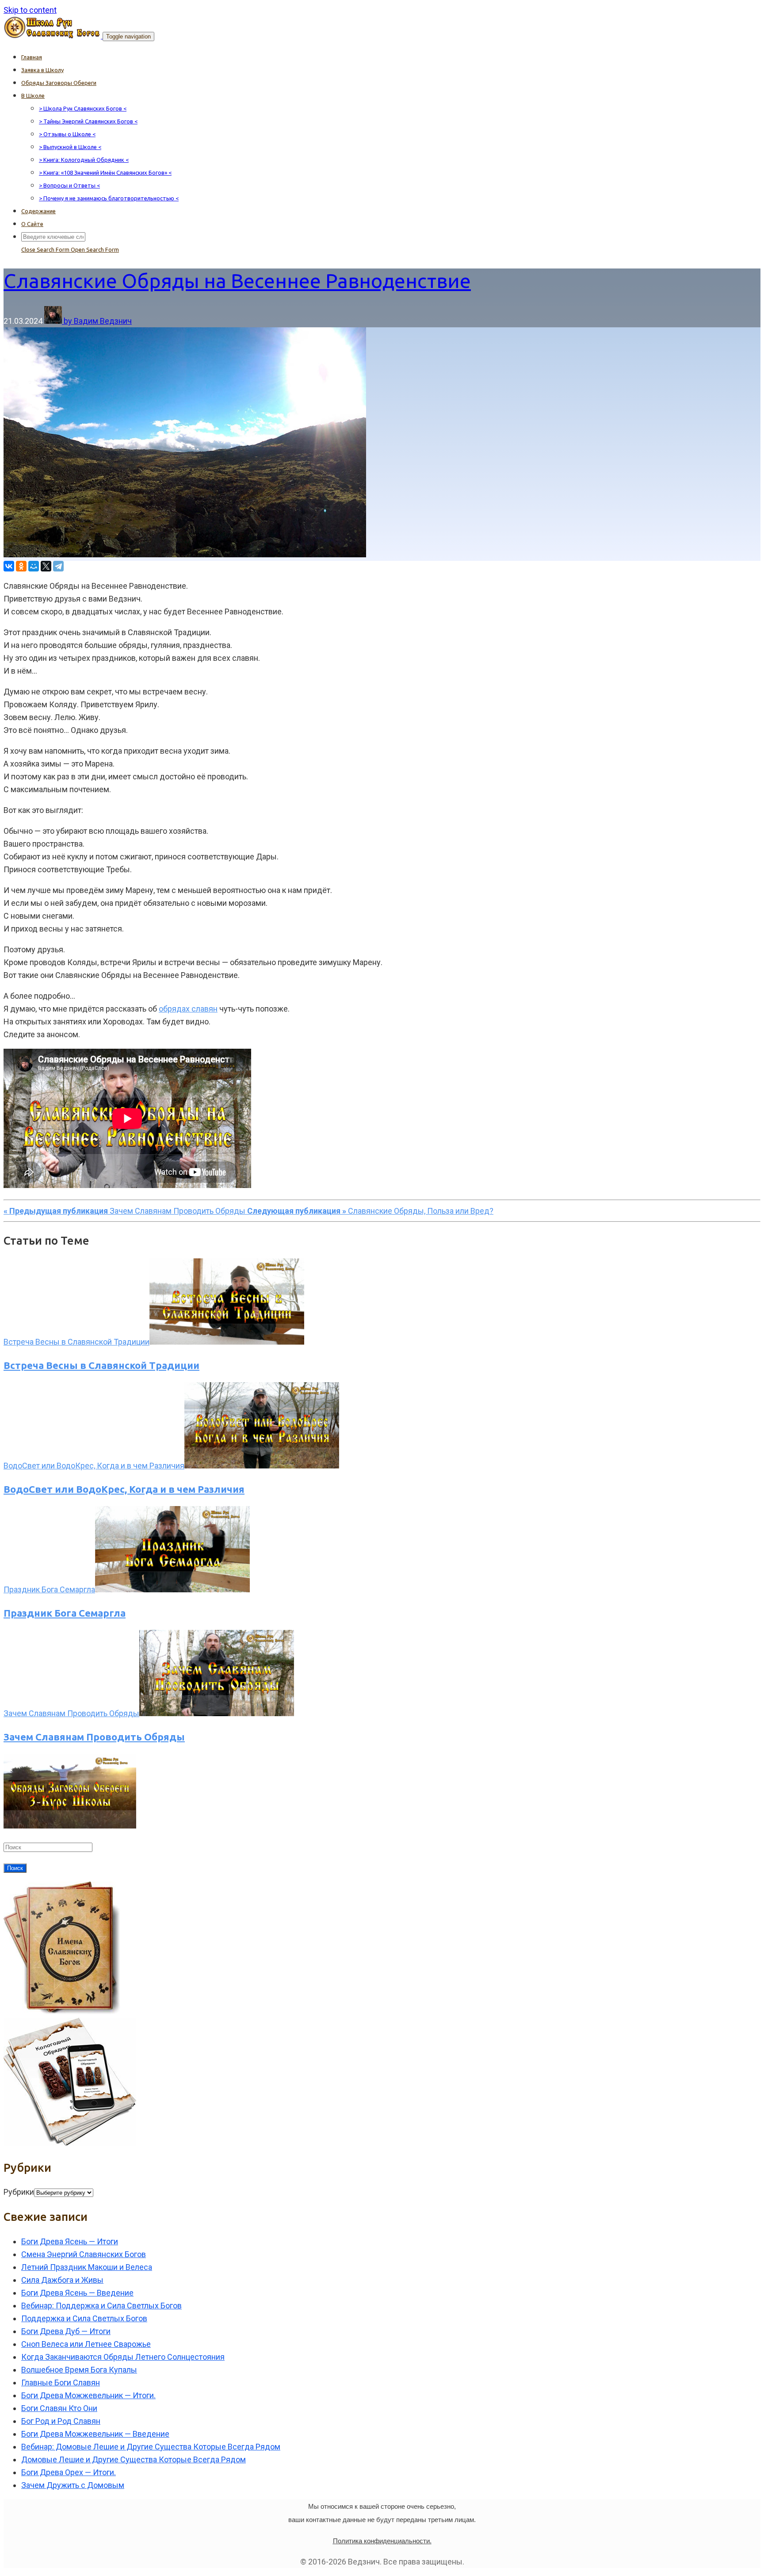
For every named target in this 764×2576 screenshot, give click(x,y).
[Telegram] (58, 566)
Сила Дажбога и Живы (62, 2280)
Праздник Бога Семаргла (65, 1613)
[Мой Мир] (34, 566)
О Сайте (32, 224)
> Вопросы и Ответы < (69, 185)
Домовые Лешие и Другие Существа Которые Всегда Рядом (134, 2459)
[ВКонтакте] (9, 566)
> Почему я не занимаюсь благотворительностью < (109, 198)
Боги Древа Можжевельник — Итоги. (88, 2395)
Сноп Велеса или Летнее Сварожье (86, 2344)
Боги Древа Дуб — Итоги (66, 2331)
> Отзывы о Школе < (67, 134)
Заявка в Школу (42, 70)
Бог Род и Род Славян (61, 2421)
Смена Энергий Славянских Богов (84, 2254)
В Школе (33, 96)
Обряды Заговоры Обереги (59, 83)
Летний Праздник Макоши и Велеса (87, 2267)
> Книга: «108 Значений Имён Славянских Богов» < (105, 172)
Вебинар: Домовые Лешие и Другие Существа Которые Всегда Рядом (151, 2447)
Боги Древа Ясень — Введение (77, 2293)
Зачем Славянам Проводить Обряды (94, 1737)
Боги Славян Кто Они (59, 2408)
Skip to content (30, 10)
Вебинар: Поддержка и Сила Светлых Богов (101, 2306)
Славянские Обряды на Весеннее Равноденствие (237, 281)
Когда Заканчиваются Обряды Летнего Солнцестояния (123, 2357)
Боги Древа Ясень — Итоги (70, 2241)
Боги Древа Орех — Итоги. (69, 2472)
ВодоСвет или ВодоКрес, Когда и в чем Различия (124, 1489)
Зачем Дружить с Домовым (73, 2485)
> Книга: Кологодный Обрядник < (84, 160)
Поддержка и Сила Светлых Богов (84, 2318)
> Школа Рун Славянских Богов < (83, 108)
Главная (32, 57)
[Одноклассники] (21, 566)
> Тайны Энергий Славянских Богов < (88, 121)
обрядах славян (188, 1009)
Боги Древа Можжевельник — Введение (95, 2434)
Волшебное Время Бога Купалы (79, 2370)
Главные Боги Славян (61, 2382)
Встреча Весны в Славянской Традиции (101, 1365)
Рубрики (19, 2192)
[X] (46, 566)
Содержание (38, 211)
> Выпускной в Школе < (70, 147)
